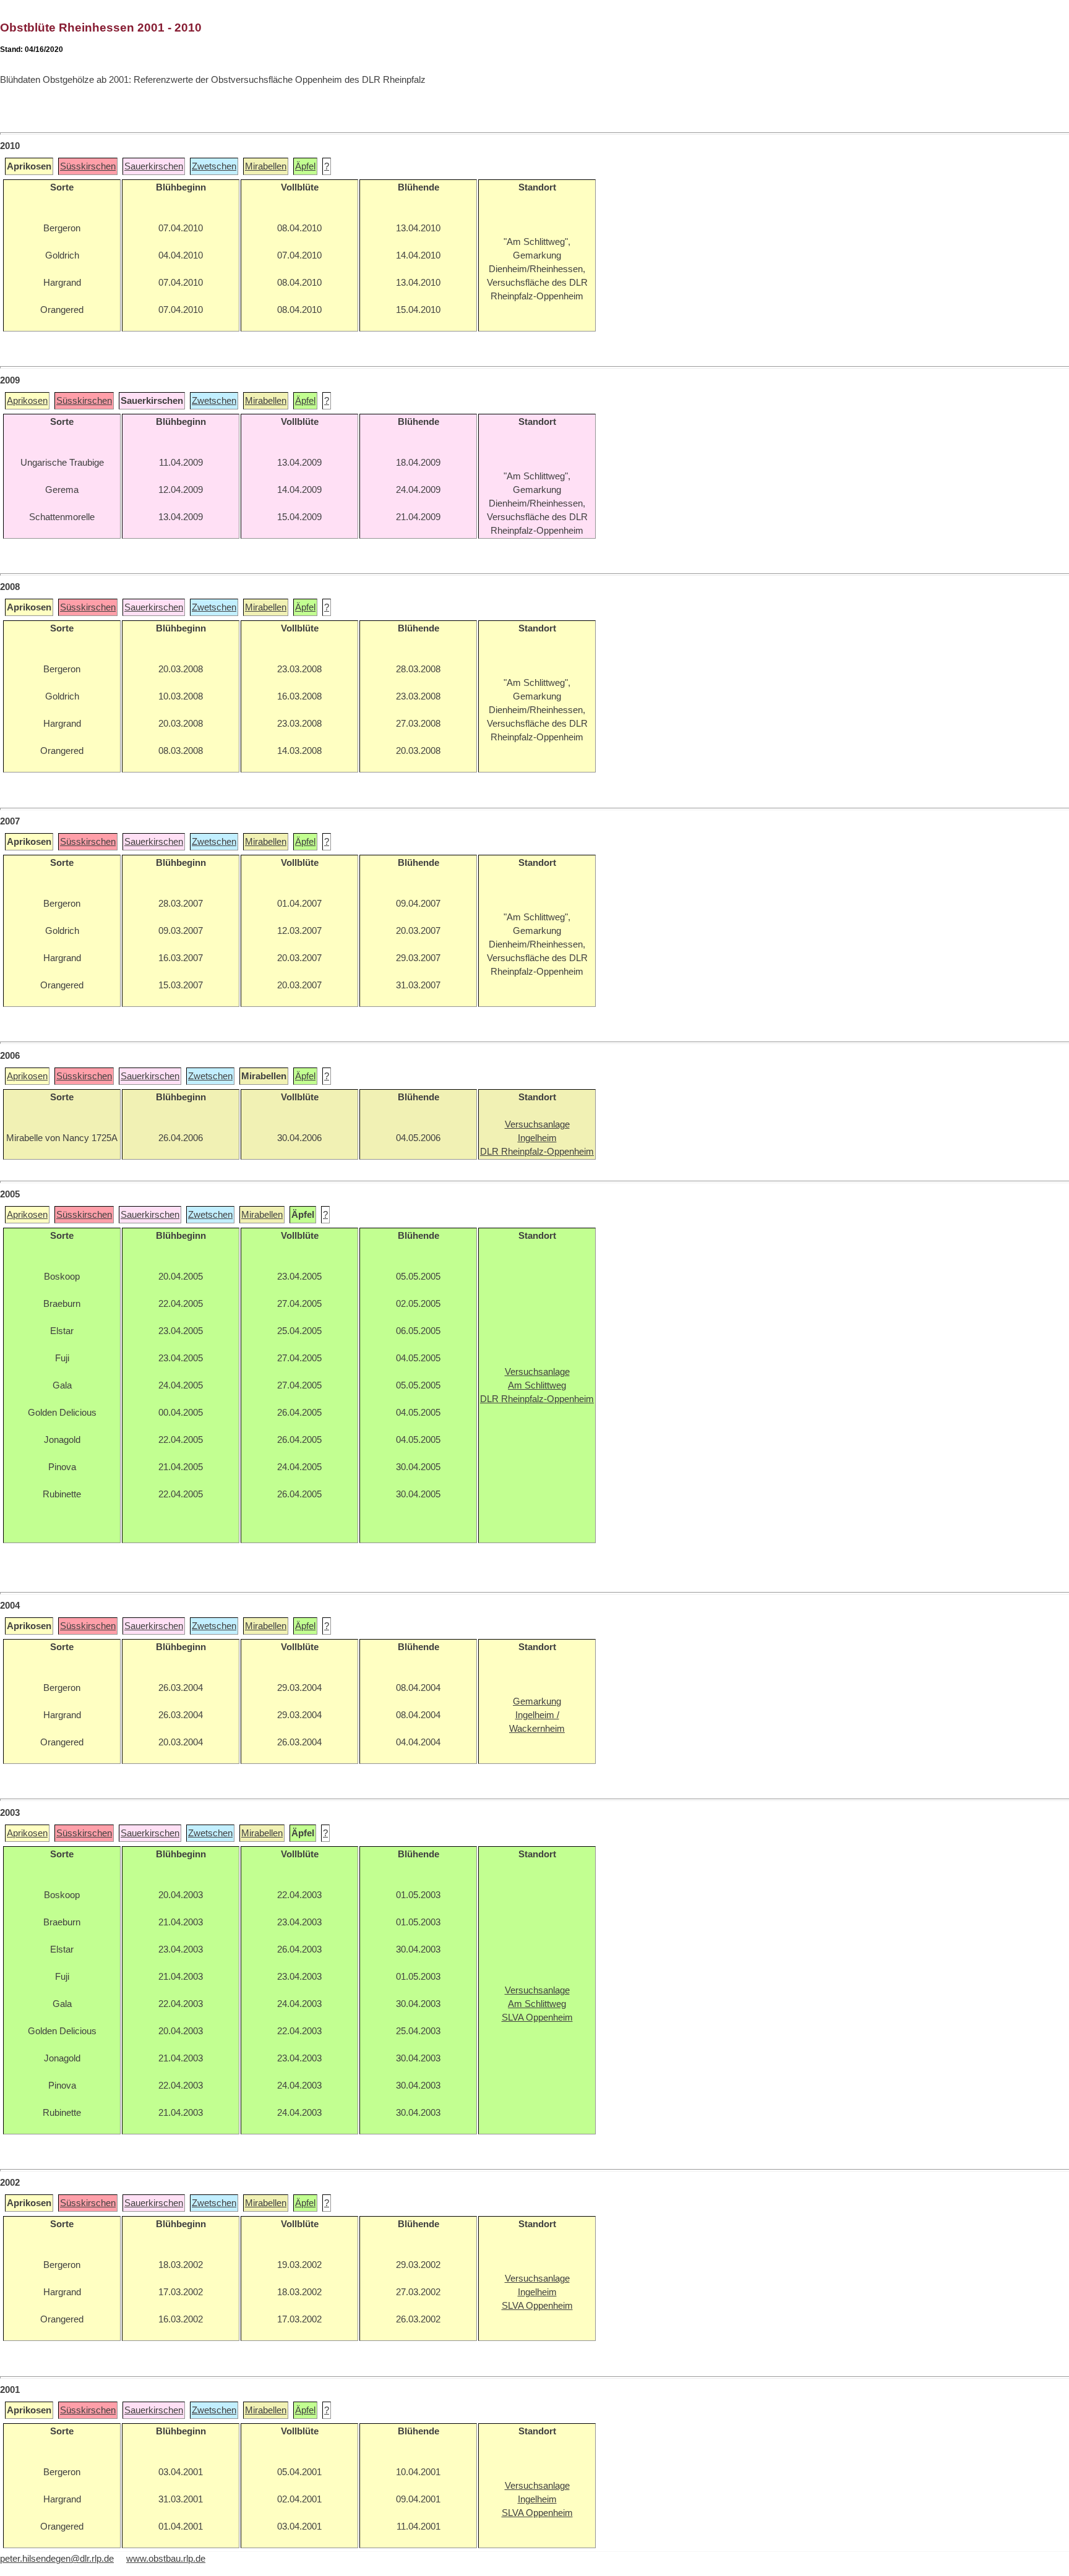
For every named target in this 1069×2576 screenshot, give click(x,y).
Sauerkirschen (154, 166)
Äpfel (305, 166)
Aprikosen (27, 401)
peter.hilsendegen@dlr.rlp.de (57, 2559)
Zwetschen (214, 166)
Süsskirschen (88, 166)
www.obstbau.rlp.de (166, 2559)
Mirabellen (266, 166)
